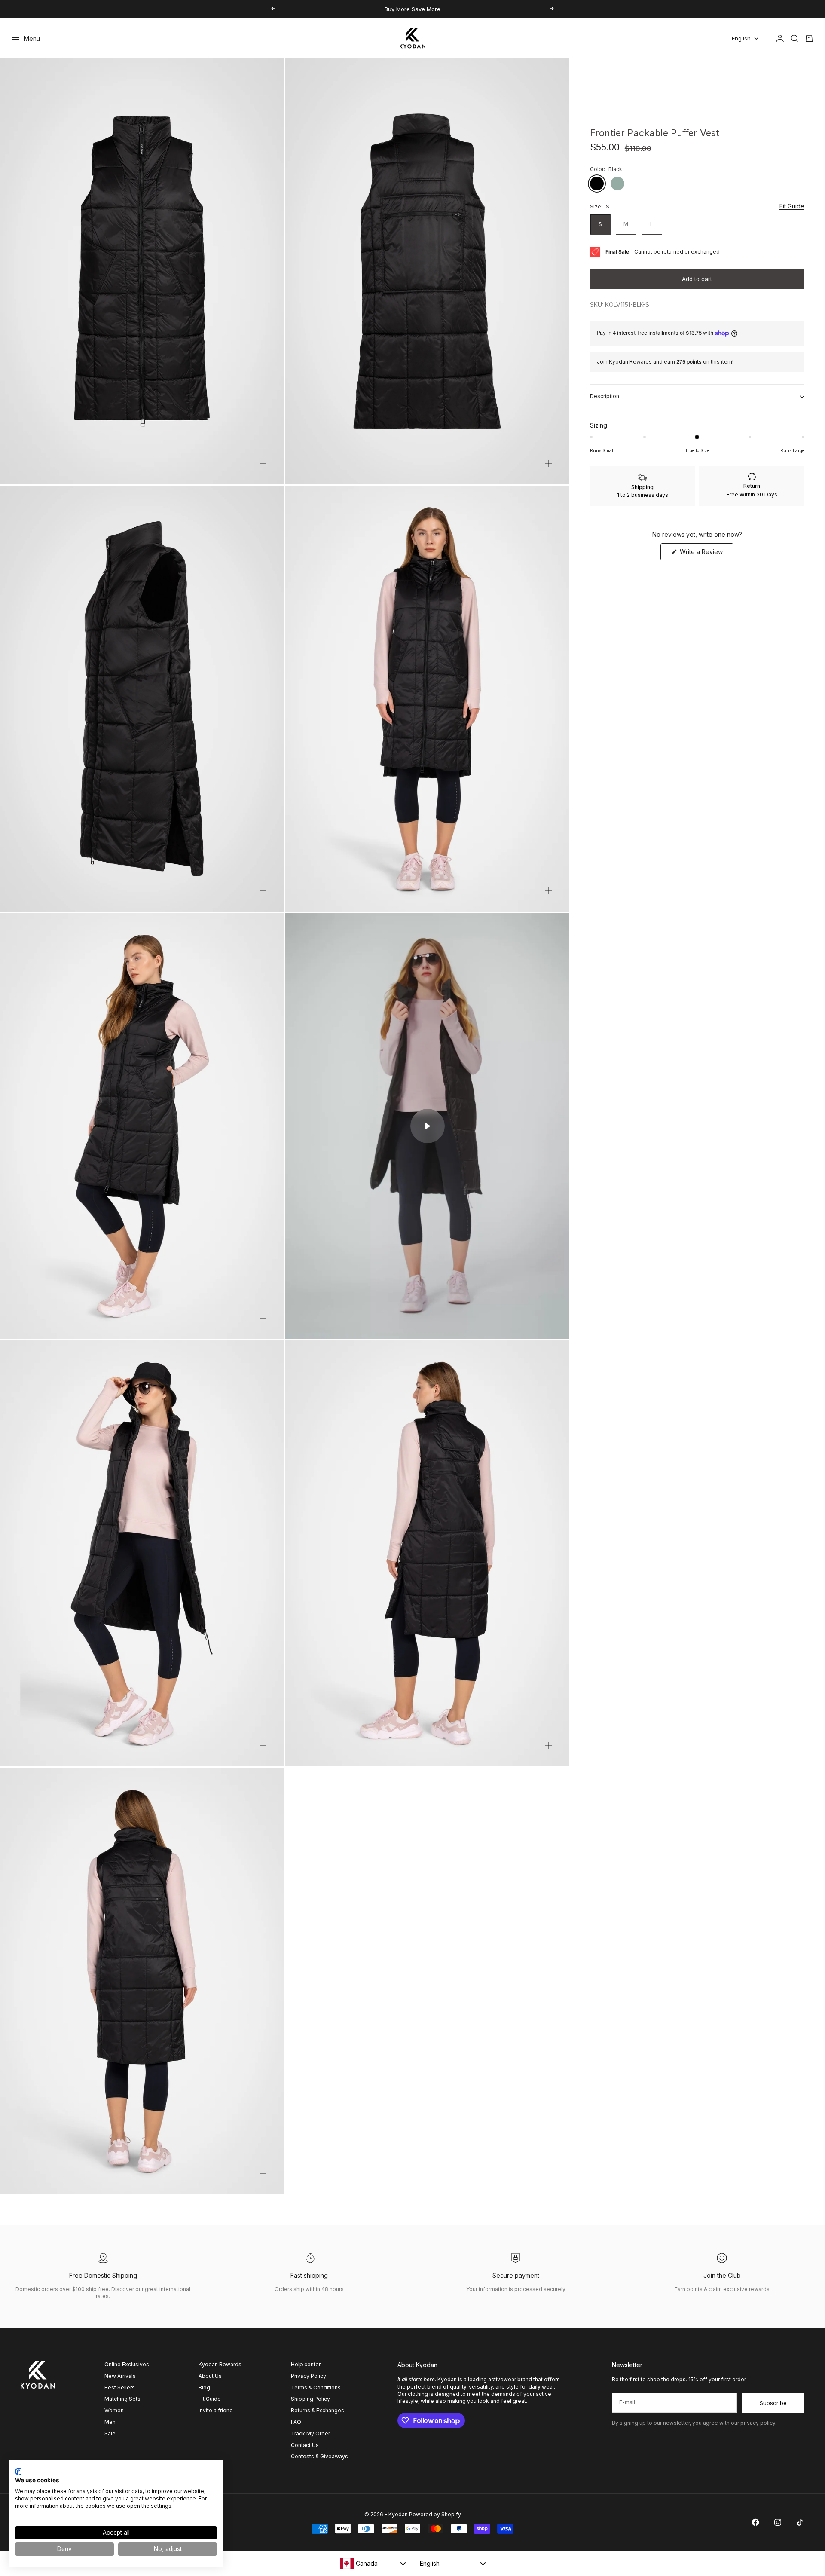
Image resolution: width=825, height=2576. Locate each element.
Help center (306, 2364)
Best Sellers (120, 2388)
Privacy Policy (309, 2376)
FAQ (296, 2422)
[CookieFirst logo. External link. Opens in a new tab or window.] (18, 2472)
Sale (110, 2434)
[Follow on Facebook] (755, 2522)
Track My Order (310, 2434)
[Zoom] (263, 463)
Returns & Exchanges (318, 2410)
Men (110, 2422)
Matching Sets (122, 2399)
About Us (210, 2376)
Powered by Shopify (435, 2514)
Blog (204, 2388)
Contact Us (305, 2445)
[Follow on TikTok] (800, 2522)
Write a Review (706, 554)
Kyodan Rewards (220, 2364)
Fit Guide (792, 207)
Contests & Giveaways (319, 2456)
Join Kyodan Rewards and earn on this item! (665, 362)
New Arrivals (120, 2376)
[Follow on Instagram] (778, 2522)
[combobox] (373, 2564)
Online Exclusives (127, 2364)
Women (114, 2410)
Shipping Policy (310, 2399)
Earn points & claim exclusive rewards (722, 2289)
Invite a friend (216, 2410)
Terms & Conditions (316, 2388)
